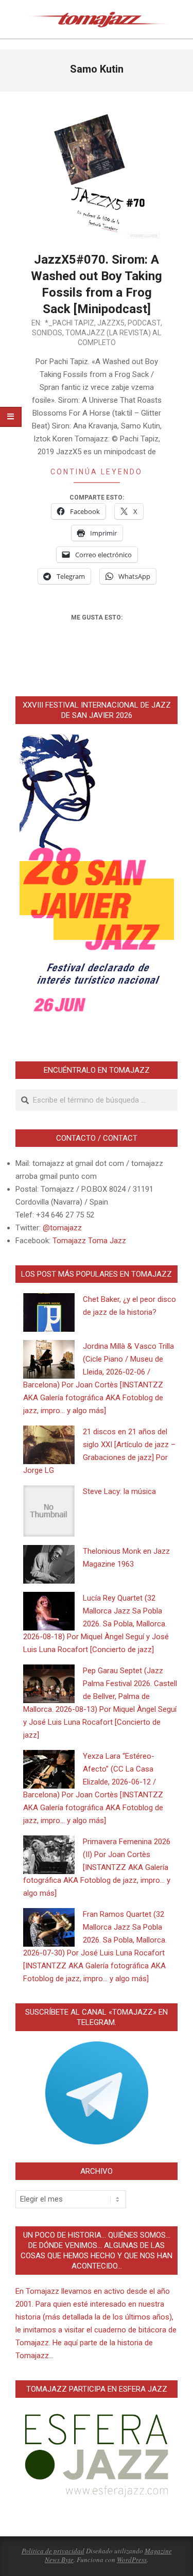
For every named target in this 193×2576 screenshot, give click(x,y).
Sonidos (47, 333)
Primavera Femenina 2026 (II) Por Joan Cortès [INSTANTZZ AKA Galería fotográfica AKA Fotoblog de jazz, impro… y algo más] (97, 1867)
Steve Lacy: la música (119, 1491)
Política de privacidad (53, 2551)
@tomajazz (62, 1228)
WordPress (132, 2560)
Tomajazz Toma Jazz (89, 1241)
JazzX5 (111, 323)
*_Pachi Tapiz (69, 323)
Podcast (144, 323)
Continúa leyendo (97, 472)
